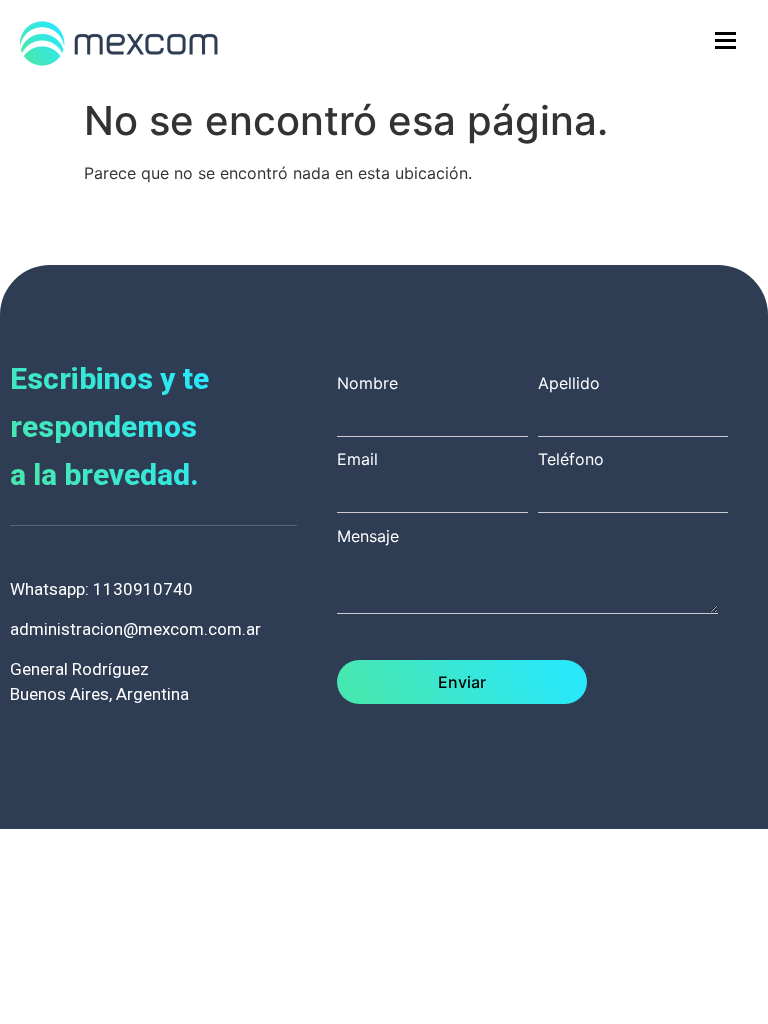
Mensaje (368, 537)
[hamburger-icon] (725, 40)
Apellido (569, 384)
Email (357, 460)
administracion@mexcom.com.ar (135, 629)
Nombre (367, 384)
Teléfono (571, 460)
